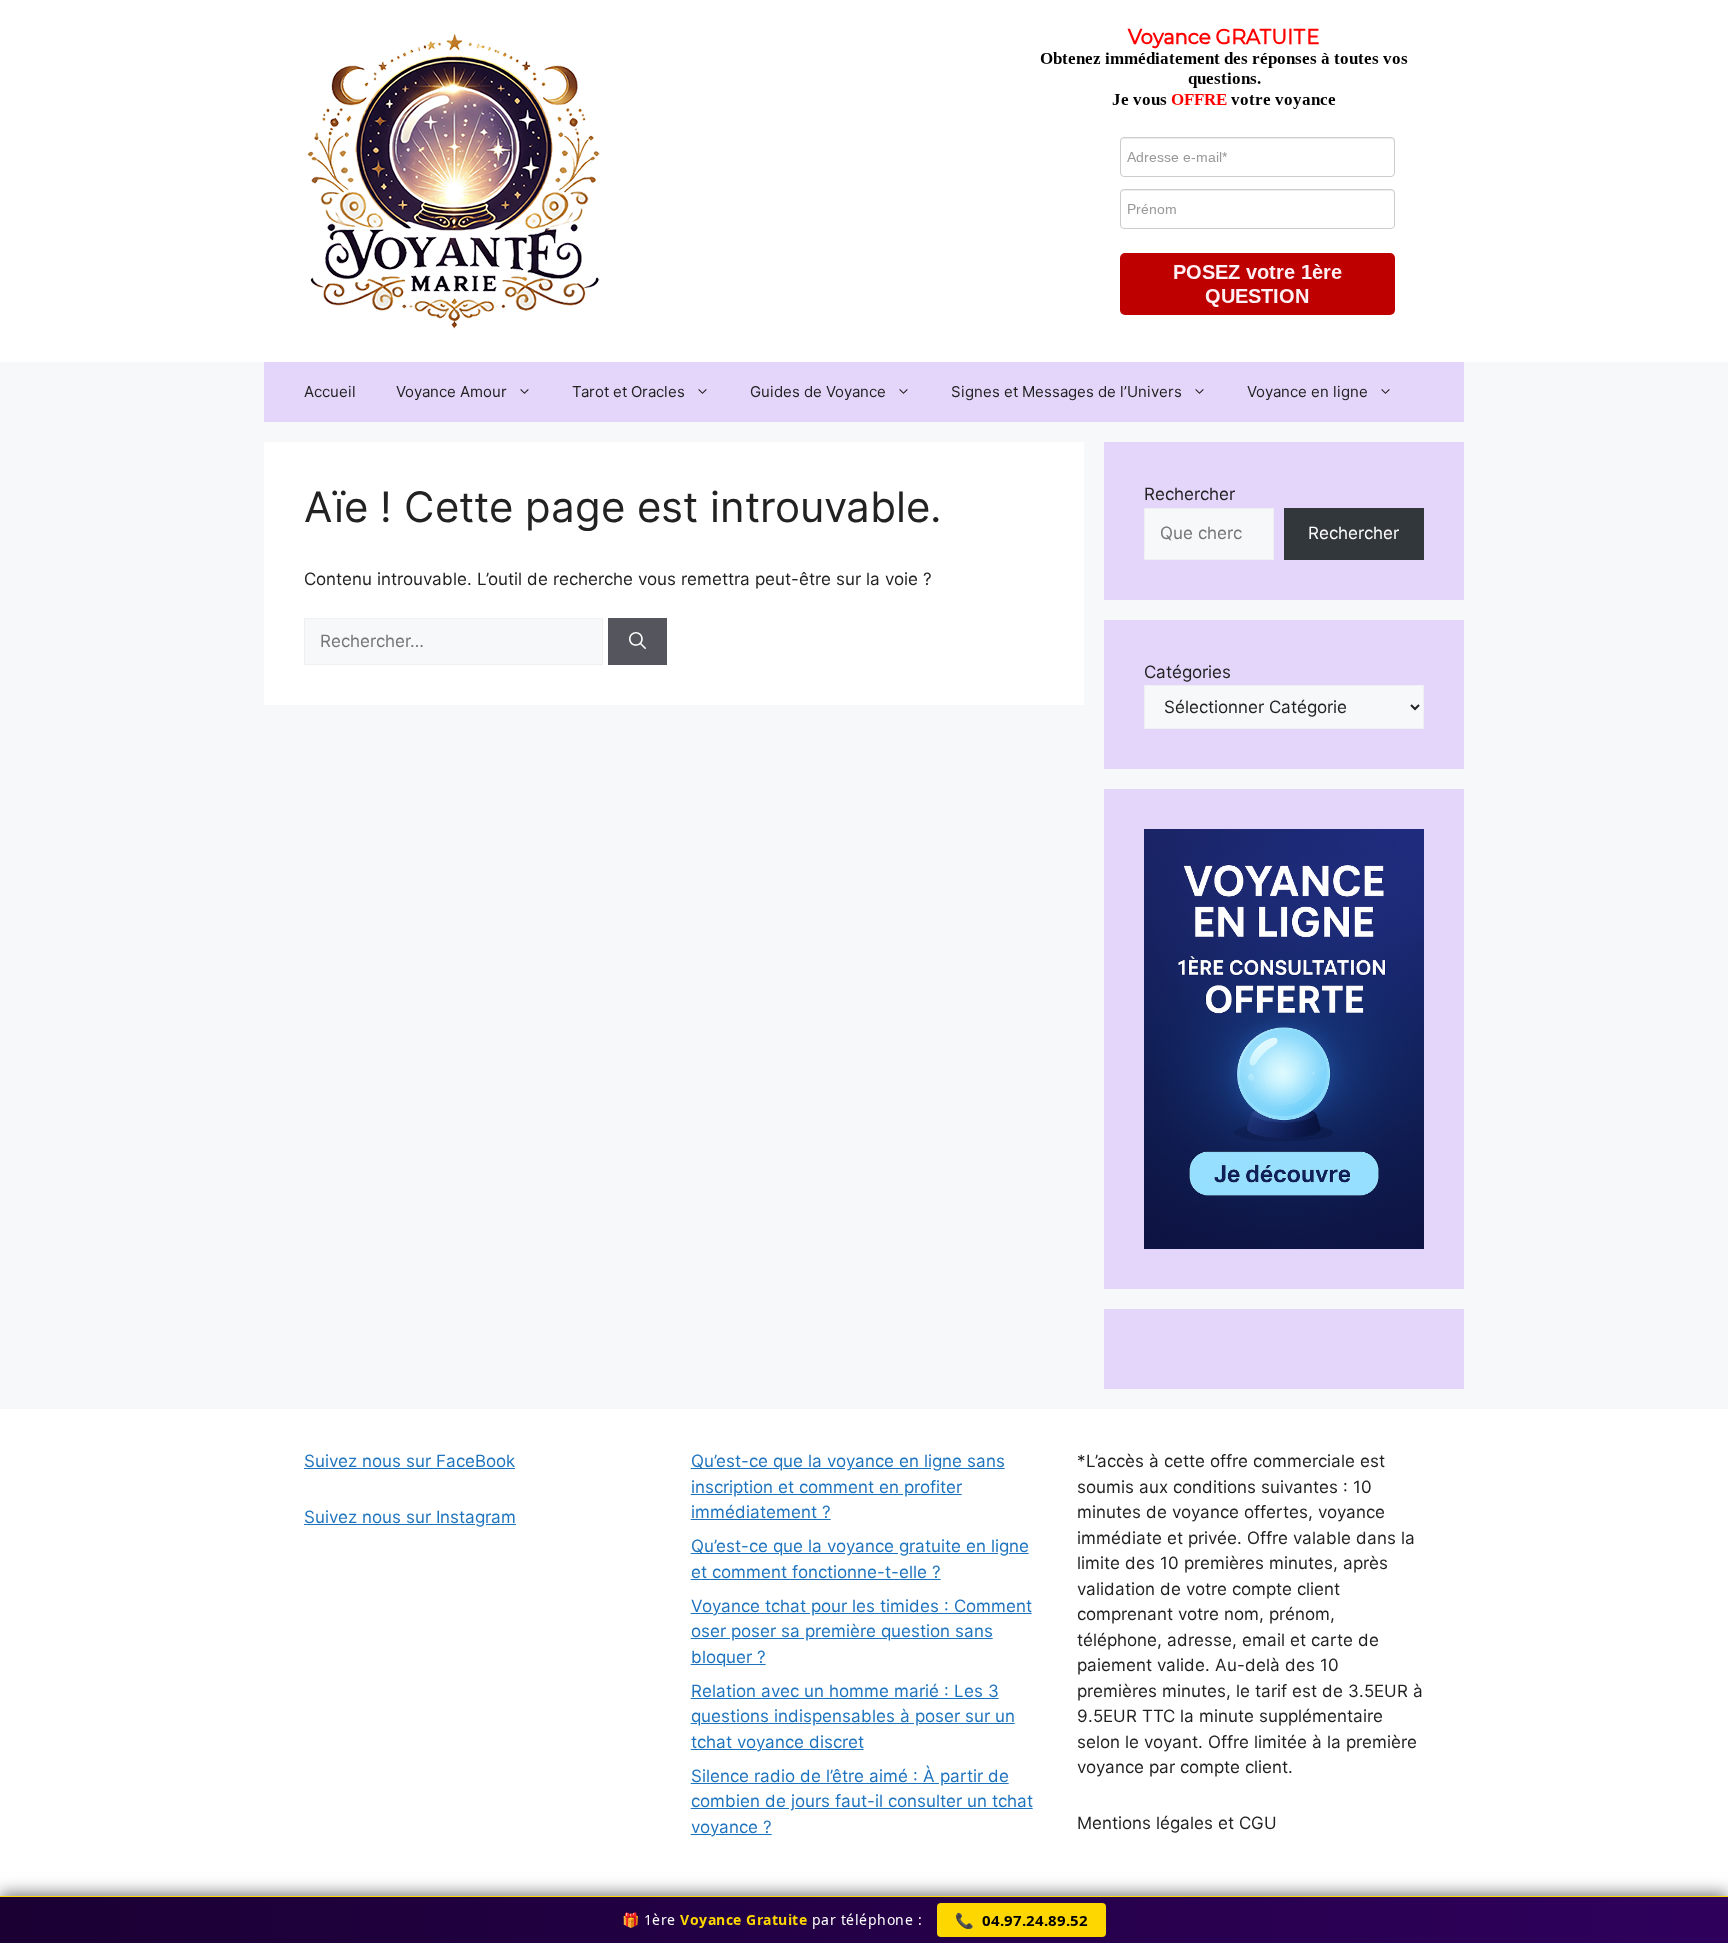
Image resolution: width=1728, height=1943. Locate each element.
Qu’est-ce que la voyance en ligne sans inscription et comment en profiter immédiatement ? (848, 1486)
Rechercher (1189, 494)
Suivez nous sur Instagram (410, 1517)
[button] (1257, 284)
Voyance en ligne (1307, 391)
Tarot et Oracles (628, 391)
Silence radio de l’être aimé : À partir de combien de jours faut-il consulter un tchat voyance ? (862, 1801)
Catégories (1187, 672)
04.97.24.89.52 (1021, 1920)
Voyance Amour (451, 391)
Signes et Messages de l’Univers (1066, 391)
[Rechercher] (637, 642)
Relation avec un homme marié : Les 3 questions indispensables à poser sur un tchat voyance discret (853, 1716)
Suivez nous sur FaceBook (409, 1461)
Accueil (330, 391)
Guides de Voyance (818, 391)
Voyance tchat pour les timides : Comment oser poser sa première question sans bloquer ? (861, 1631)
